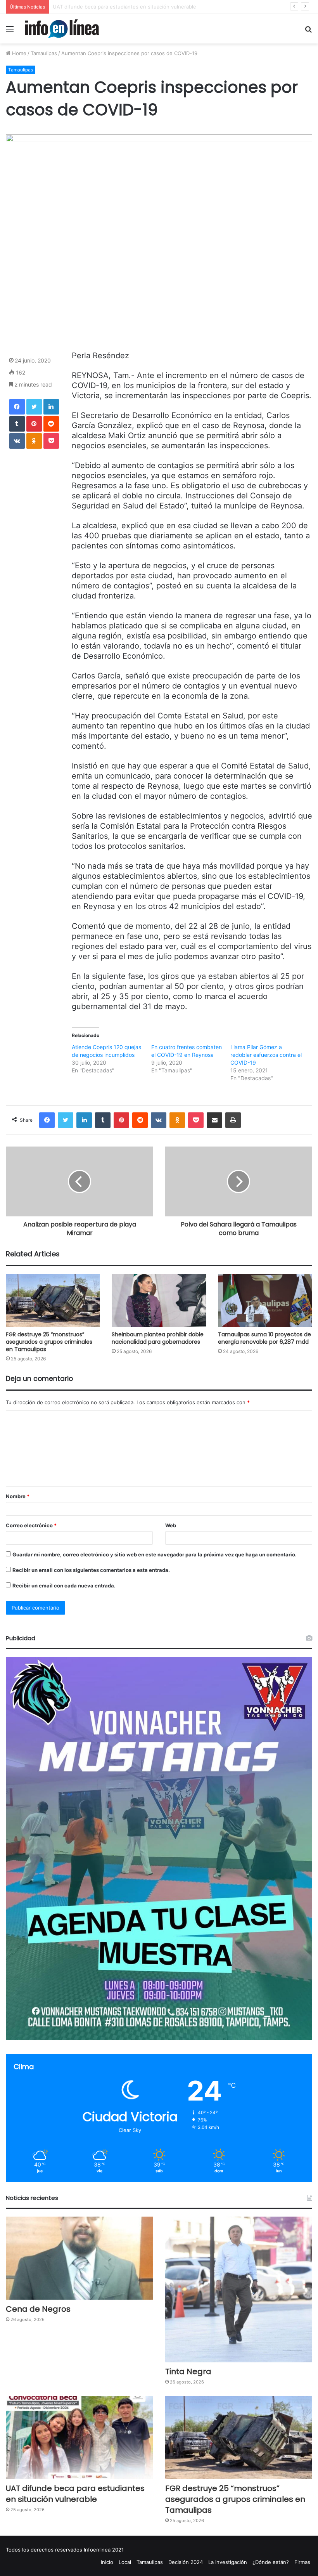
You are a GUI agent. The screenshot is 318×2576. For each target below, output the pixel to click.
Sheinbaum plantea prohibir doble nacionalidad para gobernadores (158, 1338)
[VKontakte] (17, 441)
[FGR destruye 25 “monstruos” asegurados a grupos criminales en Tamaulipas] (53, 1300)
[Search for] (308, 32)
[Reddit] (51, 424)
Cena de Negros (38, 2309)
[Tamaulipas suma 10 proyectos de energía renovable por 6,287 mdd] (265, 1300)
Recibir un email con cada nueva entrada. (64, 1585)
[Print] (233, 1120)
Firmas (302, 2562)
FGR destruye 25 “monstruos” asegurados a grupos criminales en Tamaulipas (49, 1342)
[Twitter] (34, 407)
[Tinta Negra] (239, 2290)
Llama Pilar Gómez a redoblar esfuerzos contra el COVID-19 (266, 1055)
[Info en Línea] (62, 29)
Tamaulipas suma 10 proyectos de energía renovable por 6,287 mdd (264, 1338)
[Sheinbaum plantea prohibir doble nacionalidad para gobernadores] (159, 1300)
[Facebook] (17, 407)
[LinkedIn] (51, 407)
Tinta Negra (188, 2371)
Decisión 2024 (186, 2562)
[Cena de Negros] (79, 2258)
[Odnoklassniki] (34, 441)
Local (125, 2562)
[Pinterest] (34, 424)
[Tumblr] (17, 424)
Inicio (107, 2562)
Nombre (18, 1496)
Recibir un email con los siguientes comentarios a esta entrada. (91, 1570)
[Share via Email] (214, 1120)
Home (18, 53)
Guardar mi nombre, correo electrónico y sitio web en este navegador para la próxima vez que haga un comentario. (155, 1554)
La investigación (228, 2562)
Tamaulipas (44, 53)
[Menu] (10, 32)
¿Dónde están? (271, 2562)
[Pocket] (51, 441)
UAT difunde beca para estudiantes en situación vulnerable (124, 7)
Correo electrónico (31, 1525)
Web (171, 1525)
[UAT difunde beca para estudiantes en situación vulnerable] (79, 2437)
